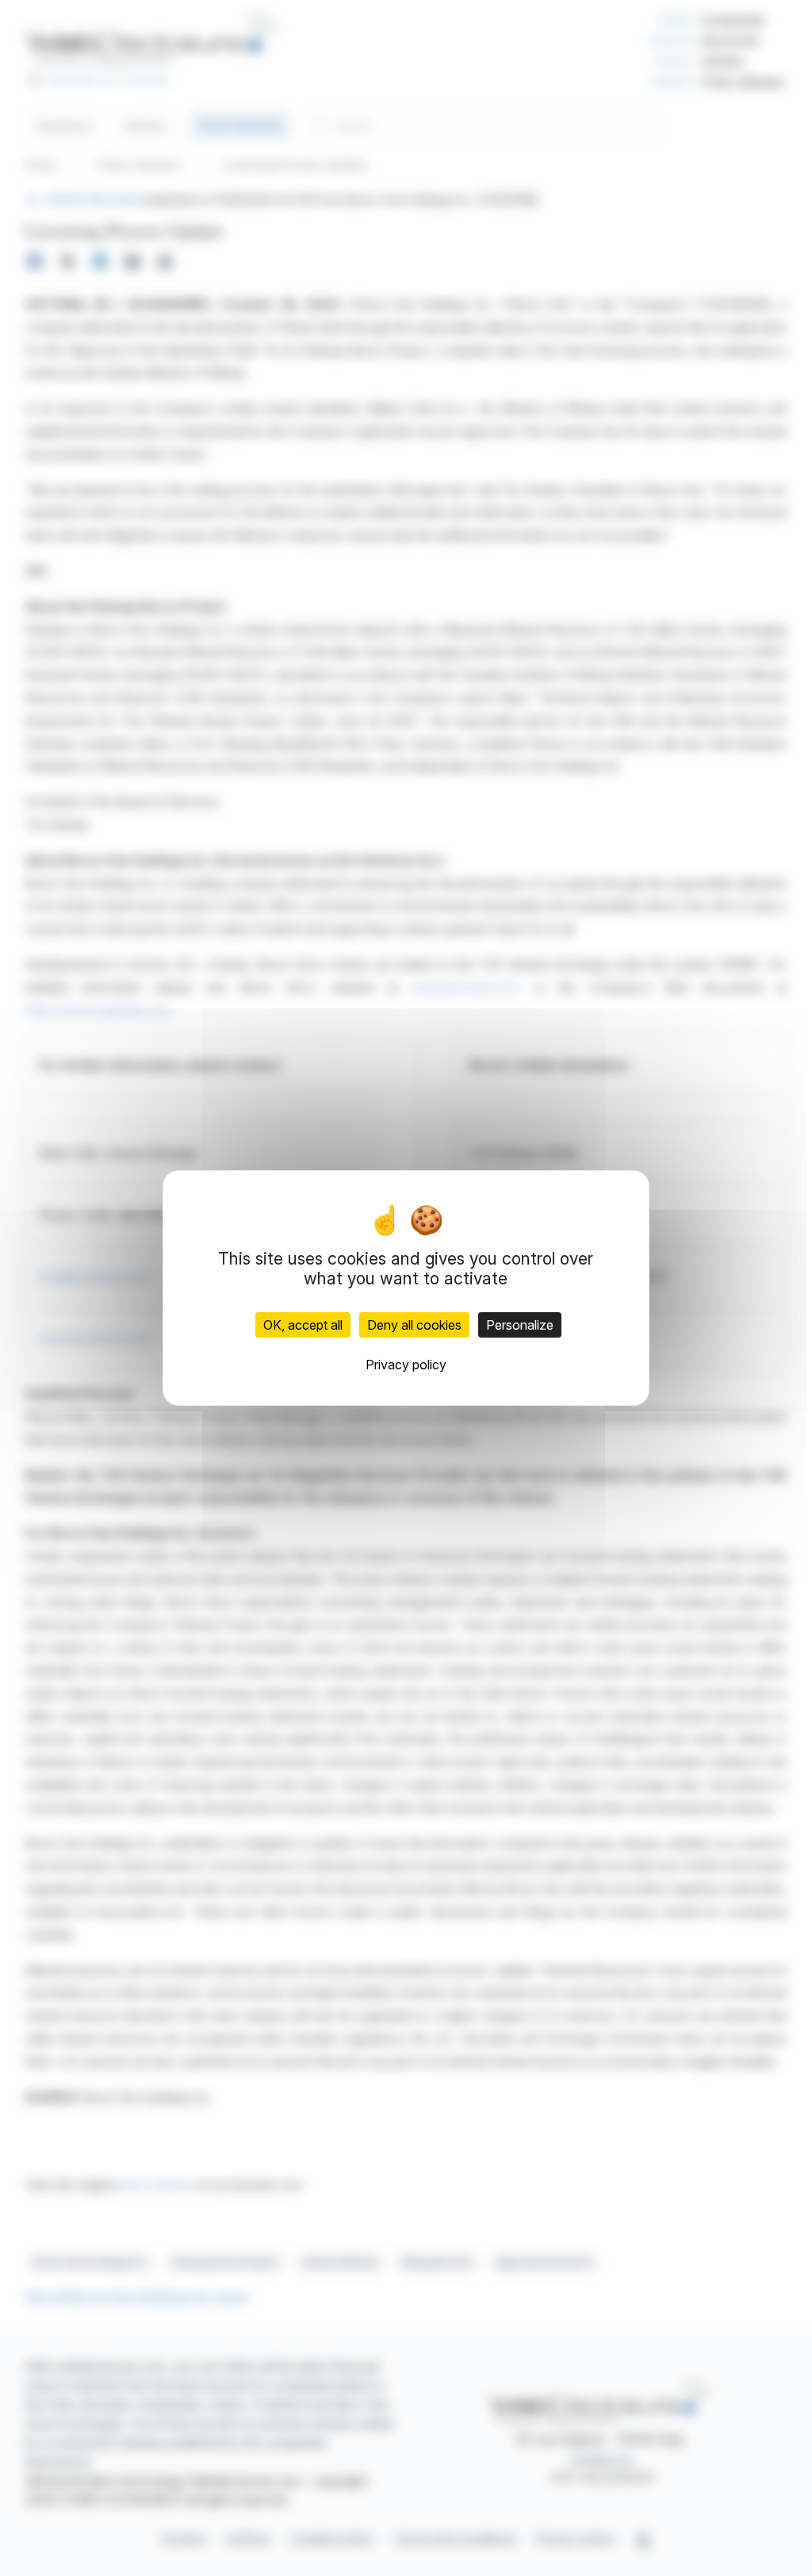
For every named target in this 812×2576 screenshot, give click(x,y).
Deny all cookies (414, 1325)
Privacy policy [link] (406, 1365)
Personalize (520, 1325)
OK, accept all (303, 1325)
